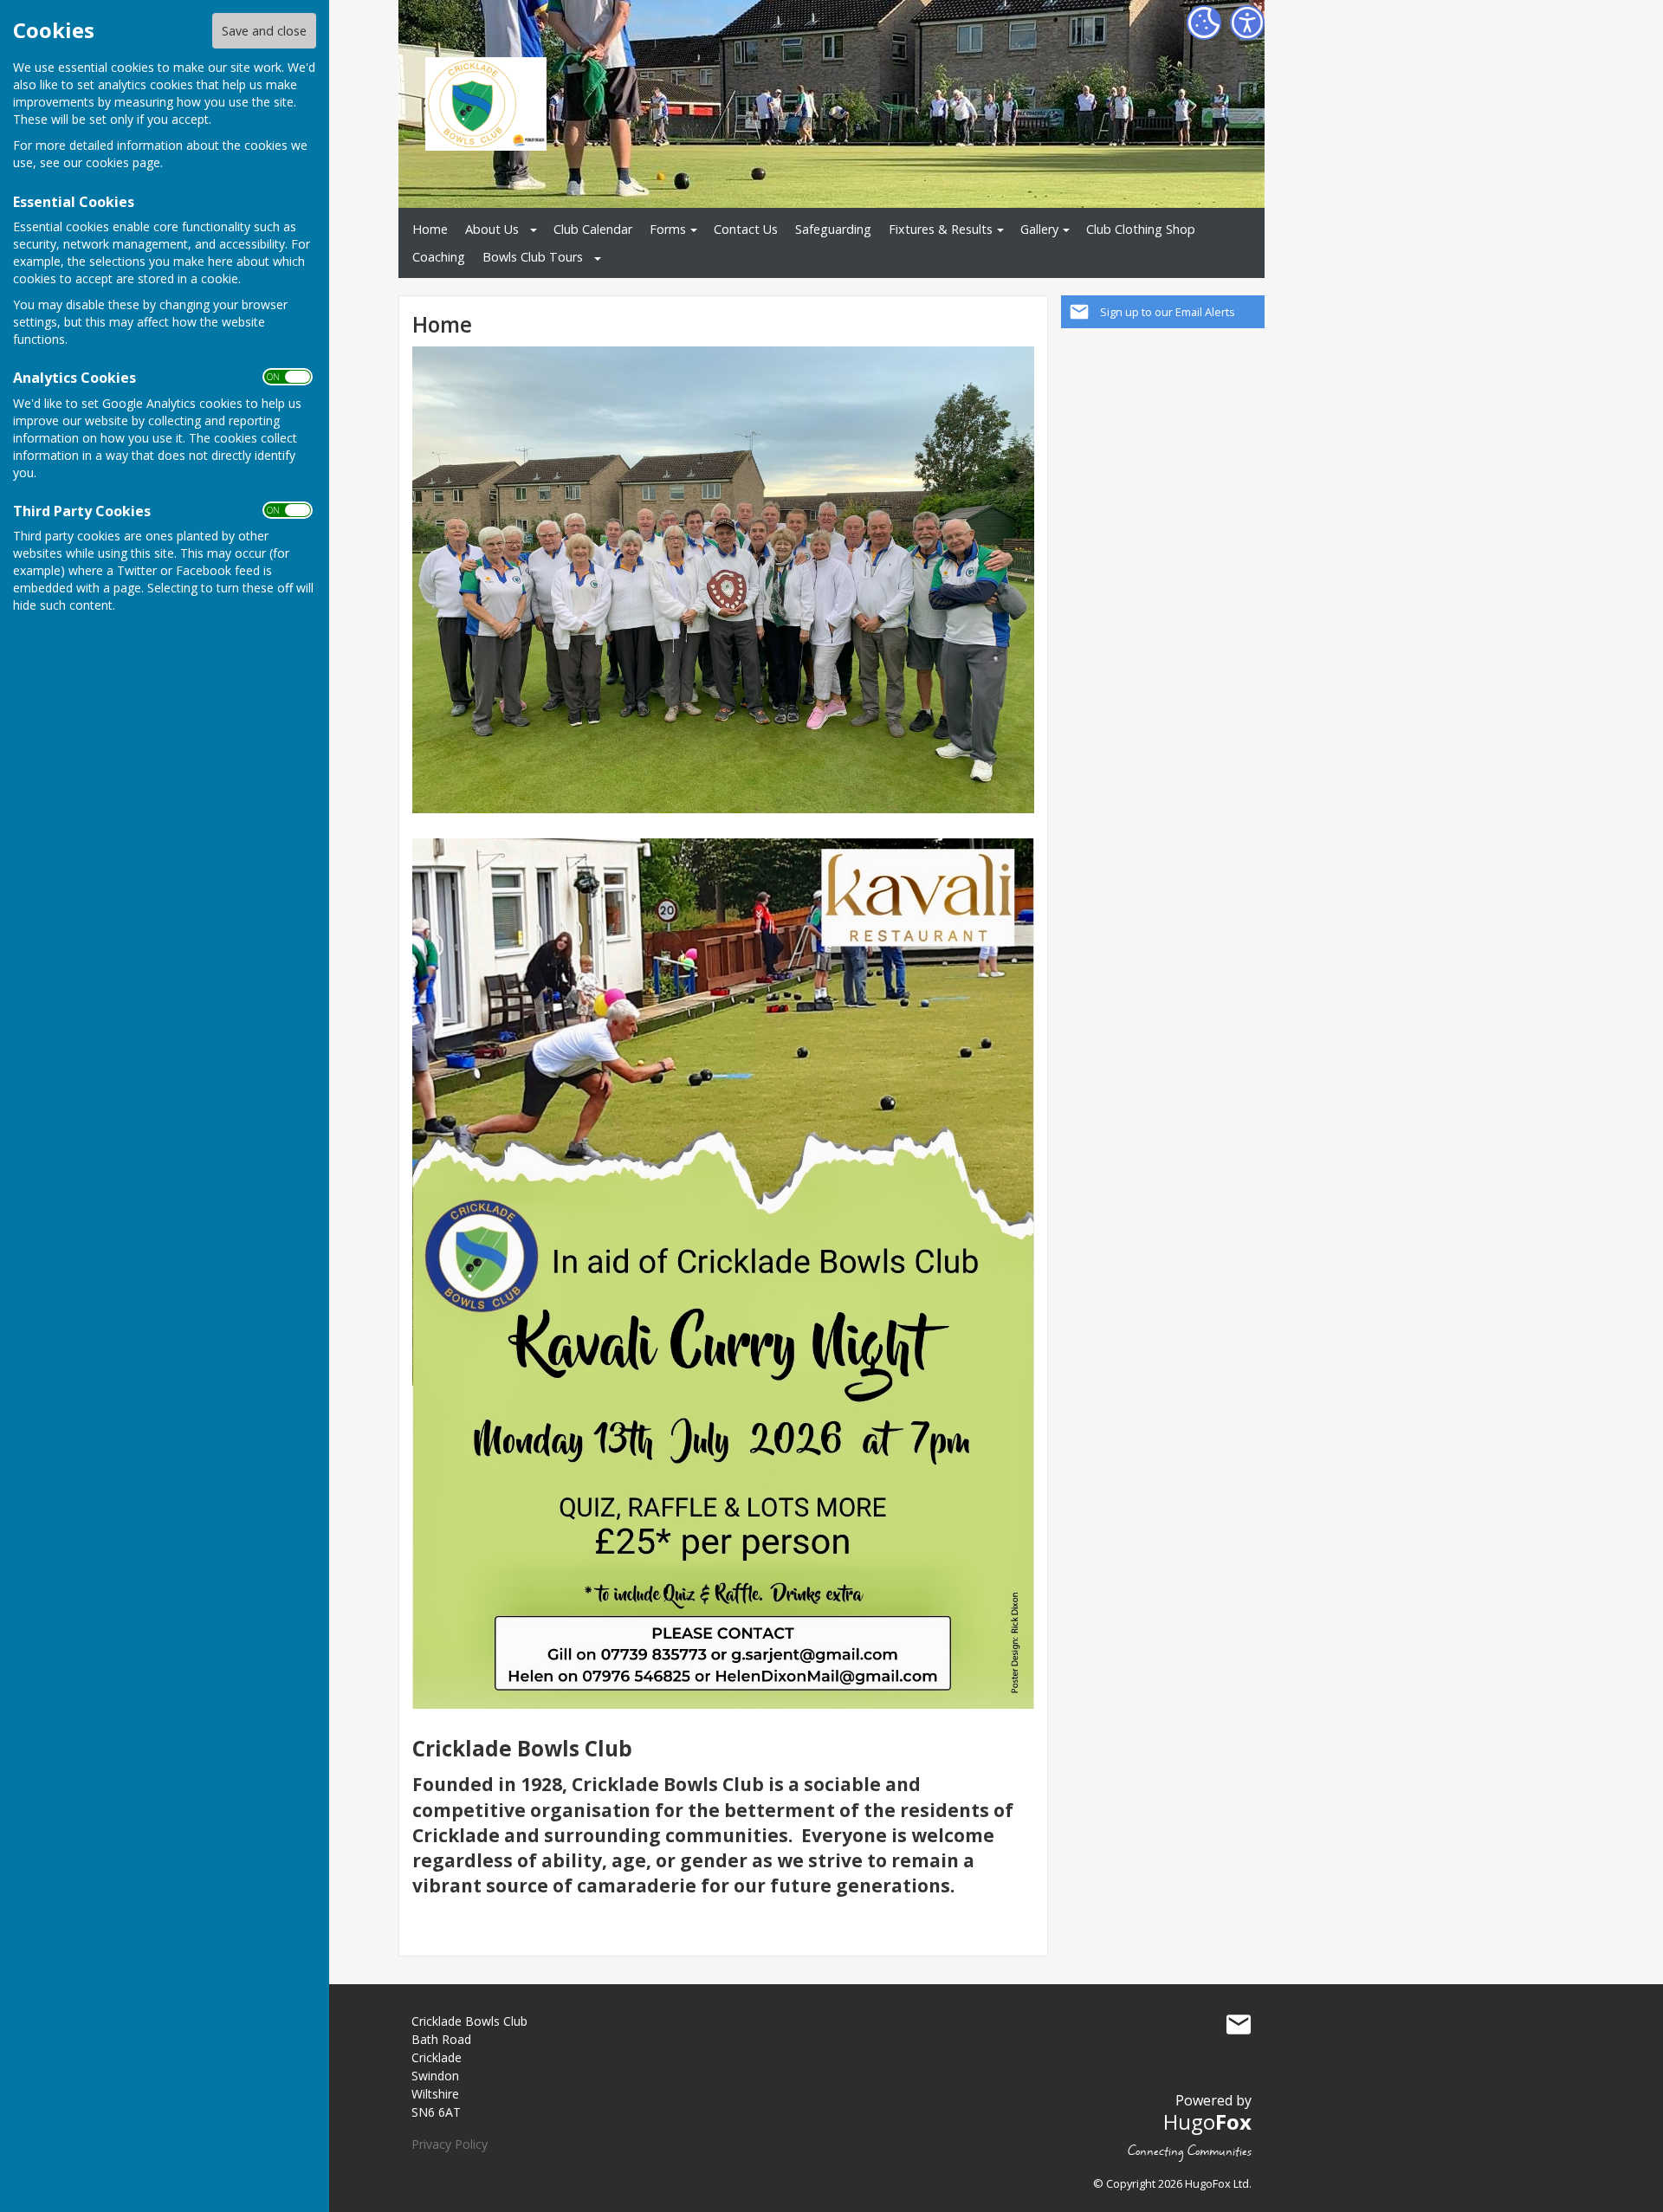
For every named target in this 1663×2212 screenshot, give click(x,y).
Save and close (264, 31)
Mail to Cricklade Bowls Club (1239, 2025)
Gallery (1039, 229)
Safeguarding (833, 229)
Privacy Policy (450, 2144)
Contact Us (746, 229)
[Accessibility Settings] (1247, 23)
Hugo (1207, 2121)
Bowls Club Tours (533, 257)
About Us (492, 229)
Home (430, 229)
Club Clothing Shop (1141, 229)
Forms (668, 229)
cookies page (123, 162)
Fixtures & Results (941, 229)
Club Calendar (593, 229)
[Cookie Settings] (1204, 23)
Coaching (439, 257)
